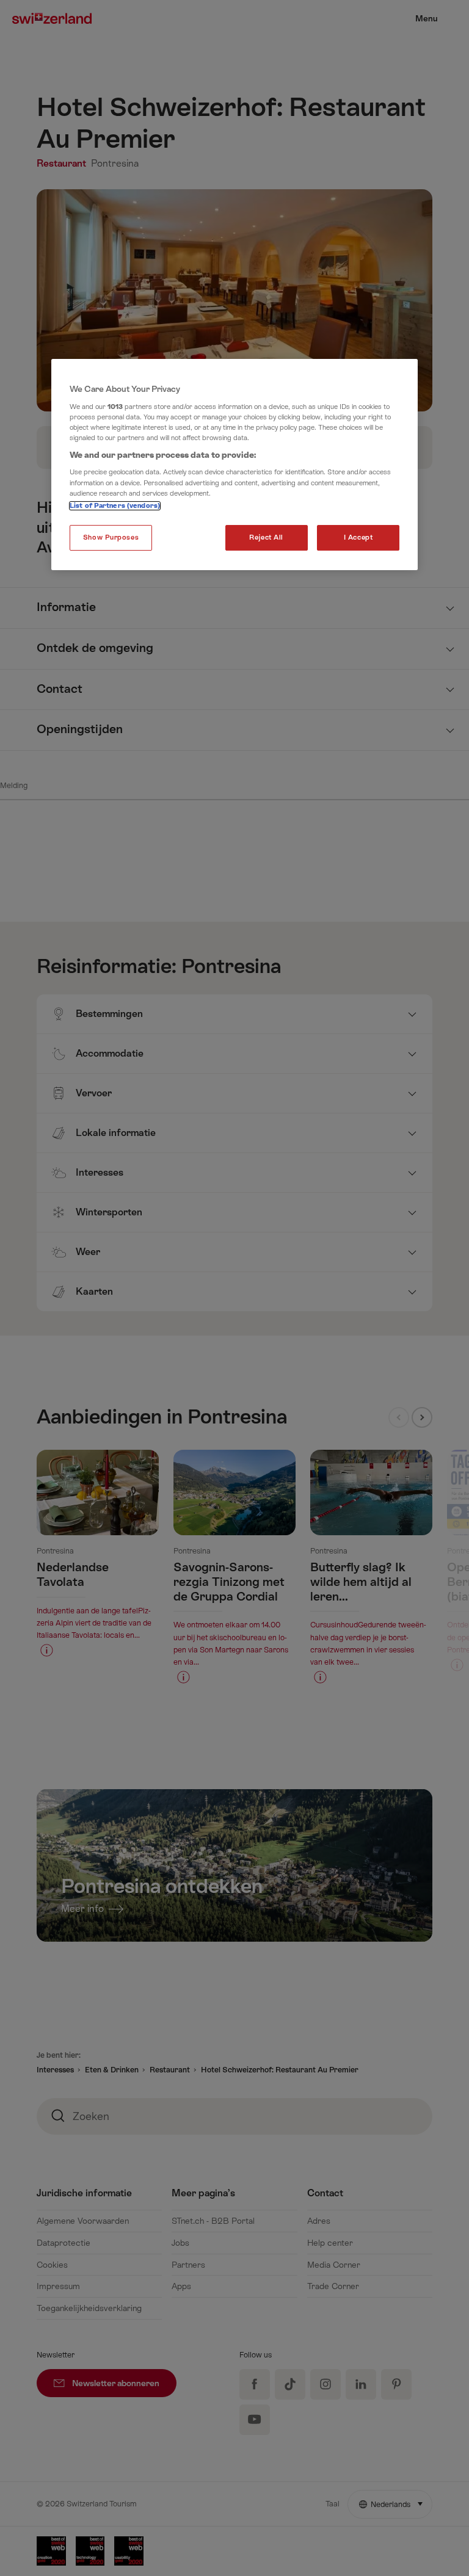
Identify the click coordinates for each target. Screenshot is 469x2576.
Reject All (266, 537)
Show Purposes (111, 537)
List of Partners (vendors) (115, 506)
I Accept (358, 537)
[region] (234, 465)
